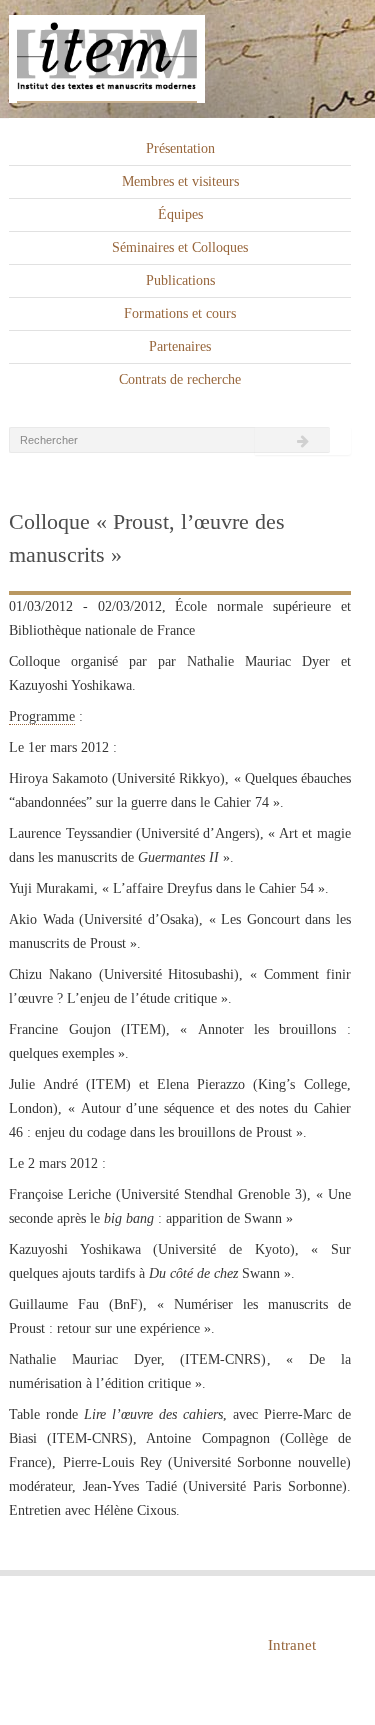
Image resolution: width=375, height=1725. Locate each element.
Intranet (292, 1645)
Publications (180, 280)
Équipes (180, 214)
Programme (42, 716)
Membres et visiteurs (180, 181)
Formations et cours (180, 313)
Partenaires (180, 346)
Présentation (180, 148)
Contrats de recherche (180, 379)
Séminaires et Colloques (180, 247)
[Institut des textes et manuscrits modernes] (187, 59)
